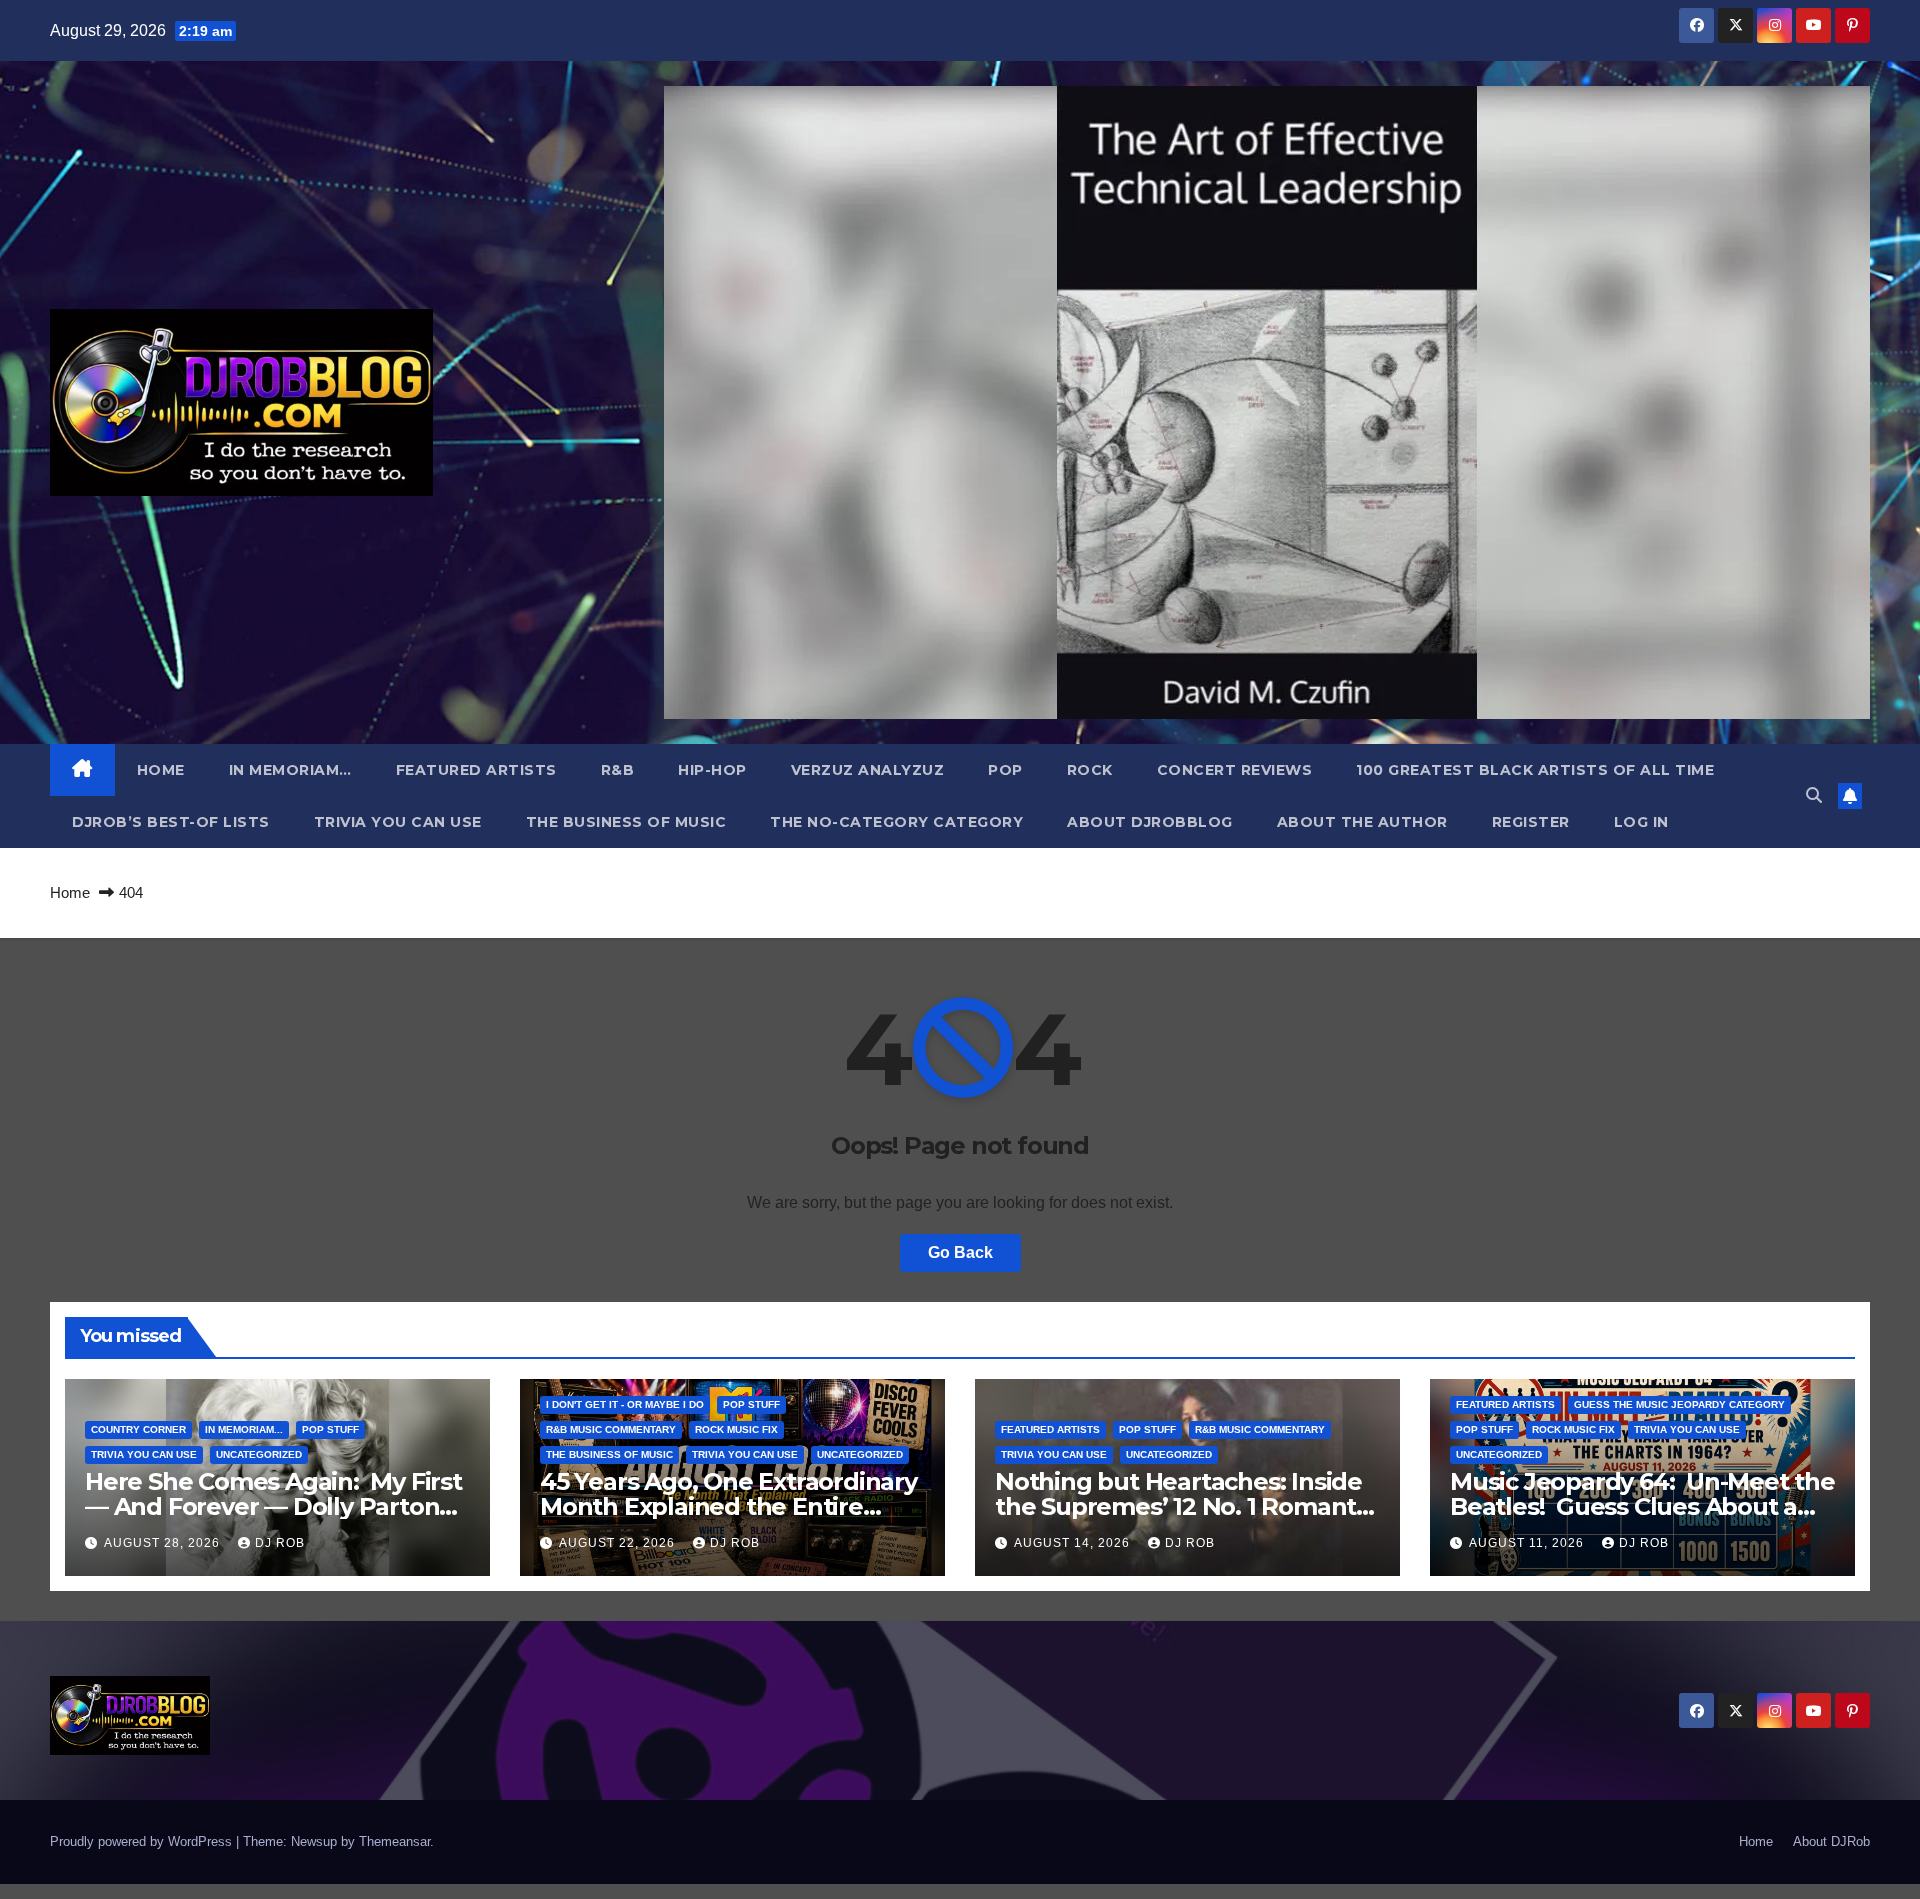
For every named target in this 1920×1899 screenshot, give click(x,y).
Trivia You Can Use (398, 822)
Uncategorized (259, 1454)
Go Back (960, 1252)
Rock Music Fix (736, 1429)
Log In (1641, 822)
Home (161, 770)
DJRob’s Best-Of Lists (171, 822)
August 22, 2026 (619, 1543)
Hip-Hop (712, 770)
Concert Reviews (1235, 770)
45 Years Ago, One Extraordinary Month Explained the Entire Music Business (728, 1506)
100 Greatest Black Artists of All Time (1535, 770)
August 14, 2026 (1074, 1543)
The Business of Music (626, 822)
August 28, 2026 (164, 1543)
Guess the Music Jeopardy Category (1679, 1404)
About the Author (1362, 822)
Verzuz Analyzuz (868, 770)
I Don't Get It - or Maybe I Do (625, 1404)
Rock (1090, 770)
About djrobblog (1150, 822)
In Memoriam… (290, 770)
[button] (1814, 795)
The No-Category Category (896, 822)
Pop (1005, 770)
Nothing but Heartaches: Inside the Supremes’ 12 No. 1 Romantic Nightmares (1185, 1506)
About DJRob (1831, 1841)
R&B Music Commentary (611, 1429)
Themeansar (394, 1841)
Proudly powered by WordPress (143, 1841)
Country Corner (138, 1429)
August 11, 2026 (1528, 1543)
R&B (618, 770)
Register (1531, 822)
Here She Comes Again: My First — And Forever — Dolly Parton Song (273, 1506)
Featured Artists (476, 770)
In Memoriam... (244, 1429)
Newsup (314, 1841)
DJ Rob (280, 1543)
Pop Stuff (330, 1429)
